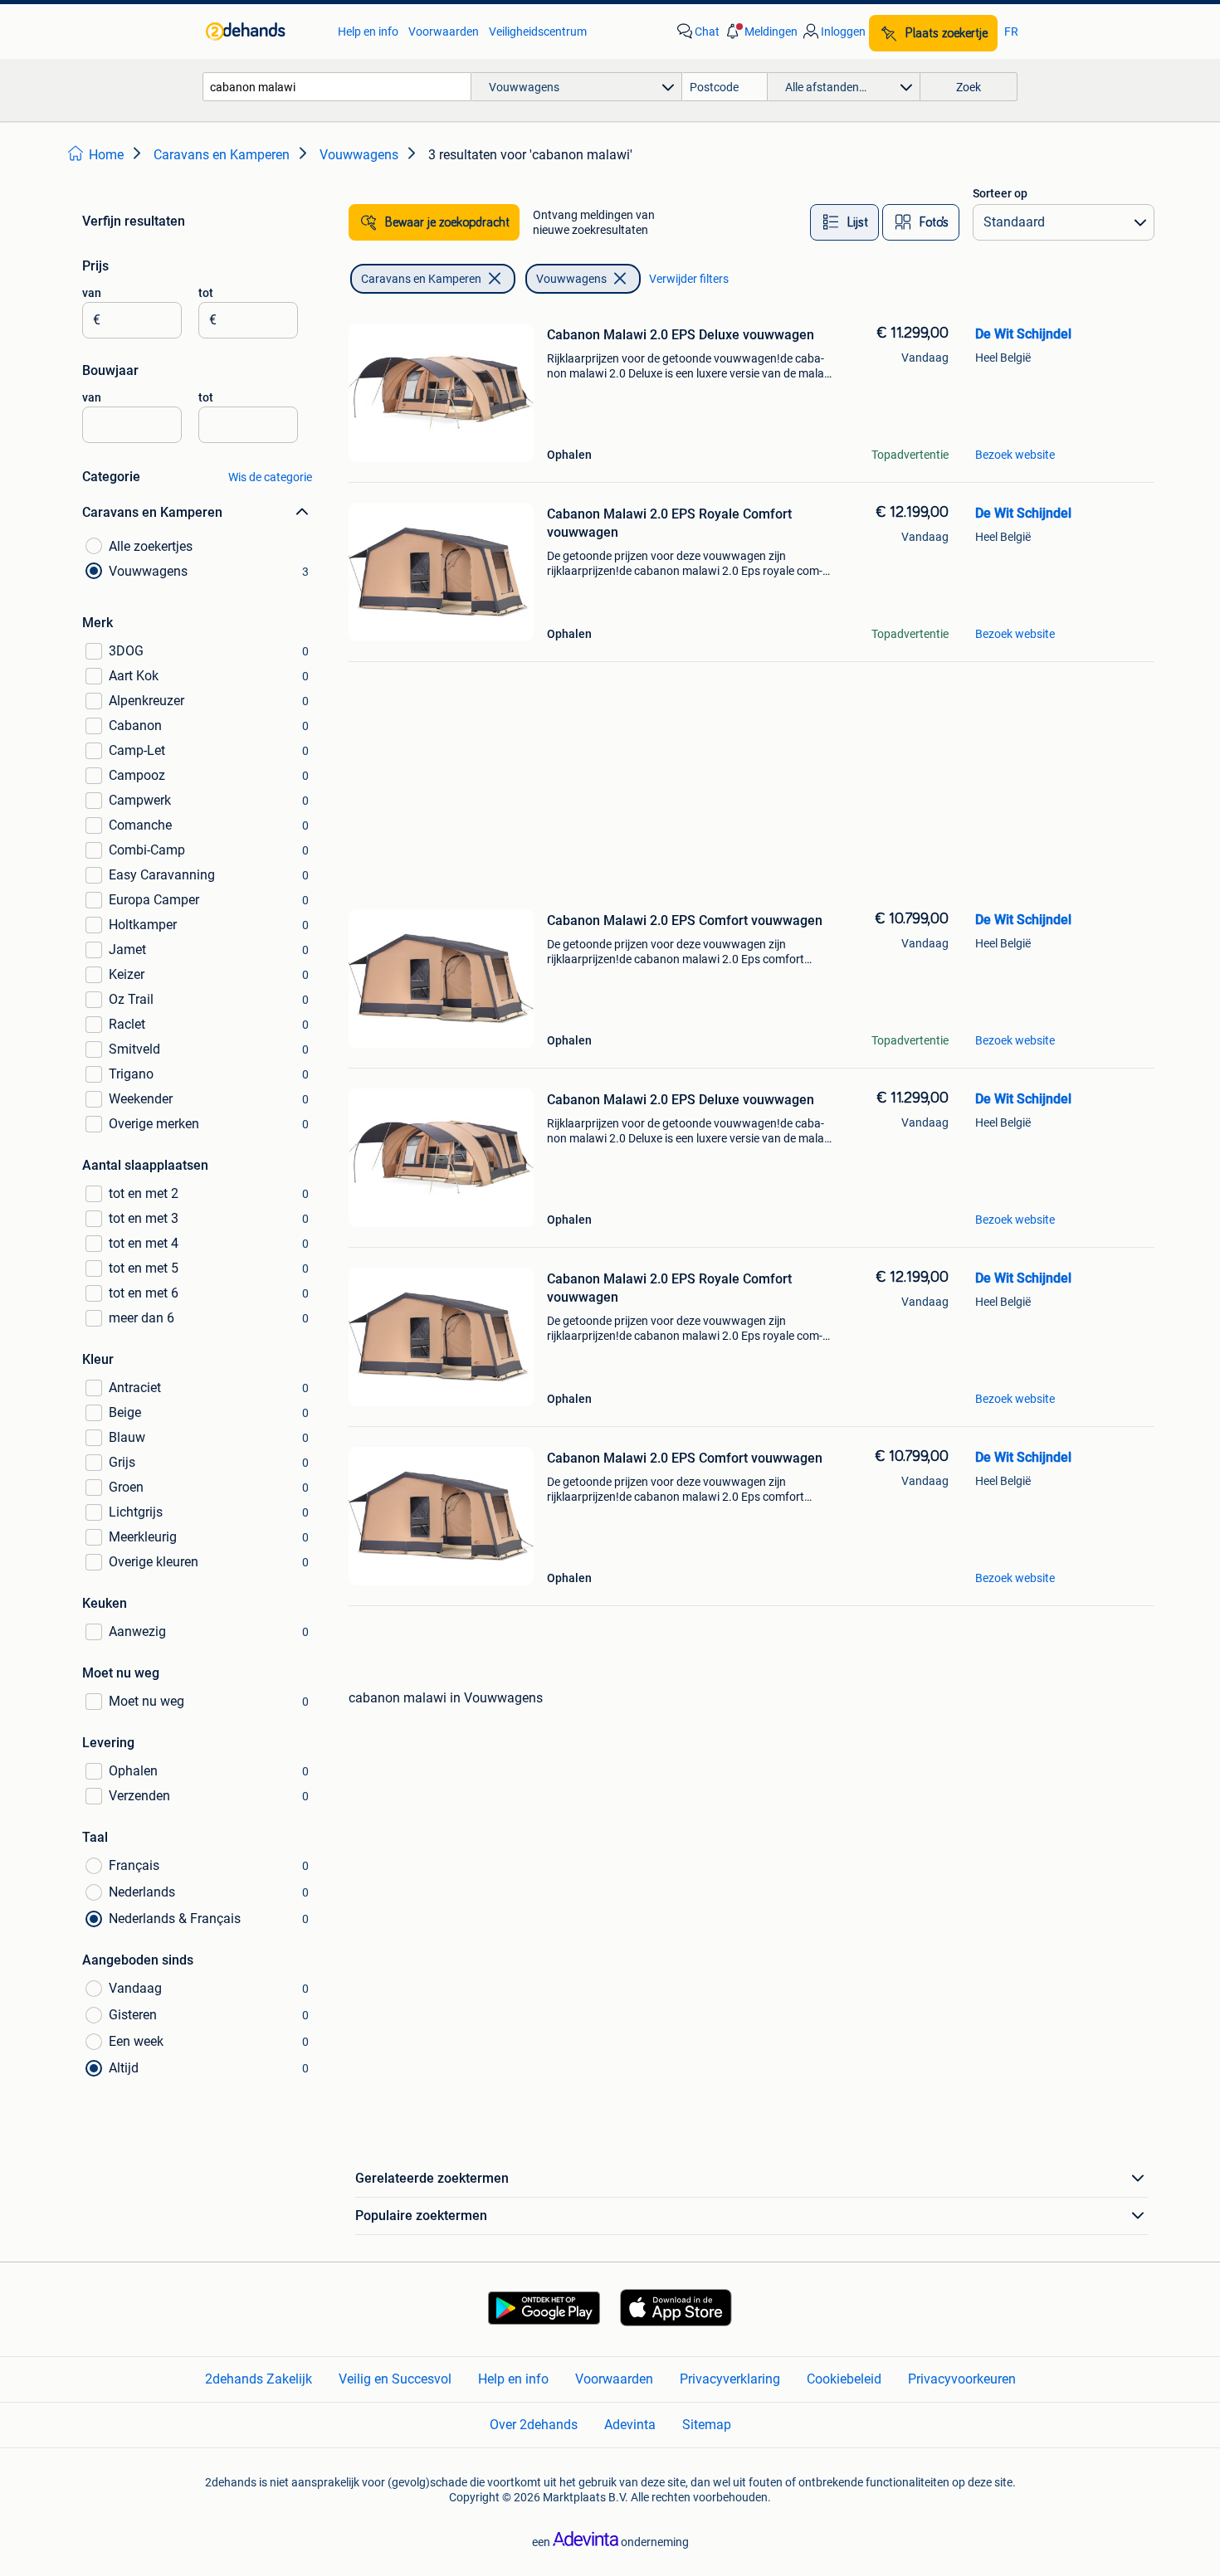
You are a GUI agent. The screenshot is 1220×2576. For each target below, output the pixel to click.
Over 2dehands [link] (534, 2425)
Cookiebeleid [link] (844, 2379)
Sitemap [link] (707, 2425)
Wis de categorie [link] (270, 477)
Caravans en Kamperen (421, 279)
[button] (760, 32)
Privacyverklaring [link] (730, 2379)
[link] (264, 32)
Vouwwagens (571, 279)
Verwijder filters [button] (689, 279)
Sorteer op (1000, 193)
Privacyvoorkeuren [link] (962, 2379)
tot (206, 293)
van (92, 293)
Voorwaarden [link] (444, 32)
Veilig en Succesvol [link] (395, 2379)
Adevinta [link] (630, 2425)
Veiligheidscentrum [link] (538, 32)
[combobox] (337, 87)
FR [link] (1011, 32)
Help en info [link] (368, 32)
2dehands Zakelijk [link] (259, 2379)
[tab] (844, 222)
